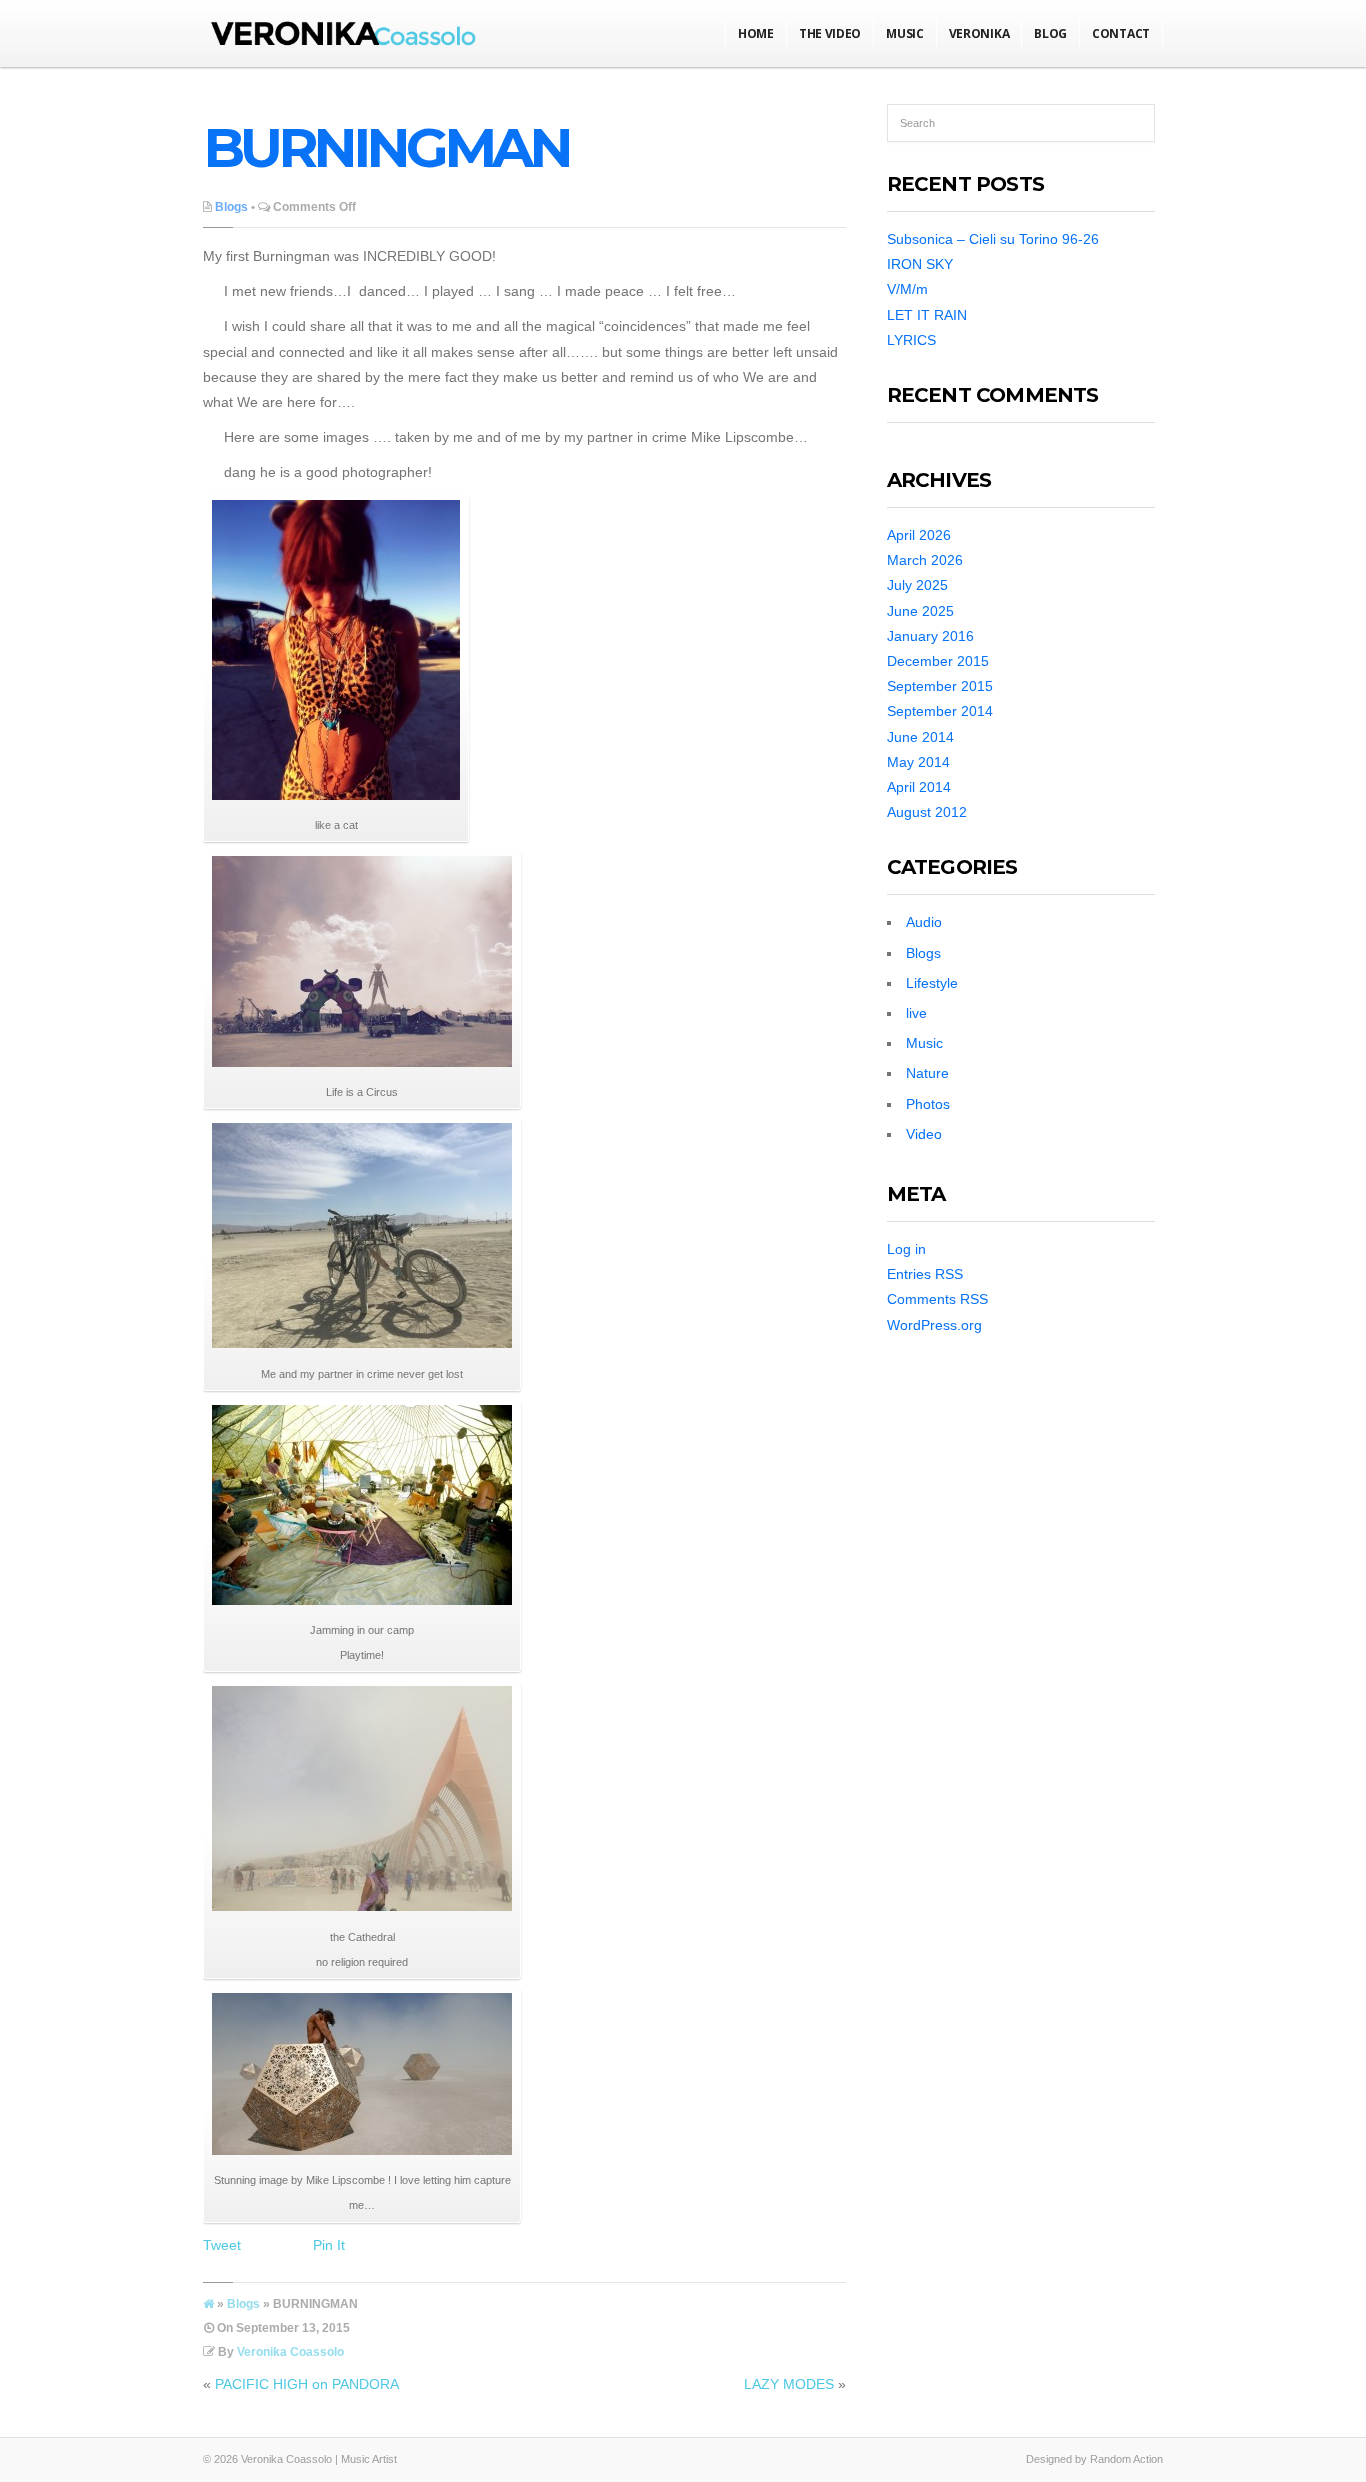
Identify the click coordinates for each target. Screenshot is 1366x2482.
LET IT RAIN (927, 315)
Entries (925, 1274)
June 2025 (920, 611)
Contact (1121, 33)
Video (924, 1134)
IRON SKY (920, 264)
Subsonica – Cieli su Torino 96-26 (993, 239)
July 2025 (917, 585)
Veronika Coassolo (290, 2352)
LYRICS (911, 340)
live (916, 1013)
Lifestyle (932, 983)
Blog (1050, 33)
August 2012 (927, 812)
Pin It (329, 2245)
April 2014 (919, 787)
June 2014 (920, 737)
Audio (924, 922)
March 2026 (925, 560)
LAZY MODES (789, 2384)
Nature (927, 1073)
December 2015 (938, 661)
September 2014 (940, 711)
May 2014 (918, 762)
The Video (830, 33)
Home (756, 33)
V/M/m (907, 289)
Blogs (231, 207)
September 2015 (940, 686)
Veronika (979, 33)
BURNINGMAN (386, 147)
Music (905, 33)
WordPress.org (934, 1325)
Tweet (222, 2245)
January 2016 (930, 636)
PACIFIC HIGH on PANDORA (307, 2384)
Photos (928, 1104)
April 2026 (919, 535)
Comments (937, 1299)
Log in (906, 1249)
